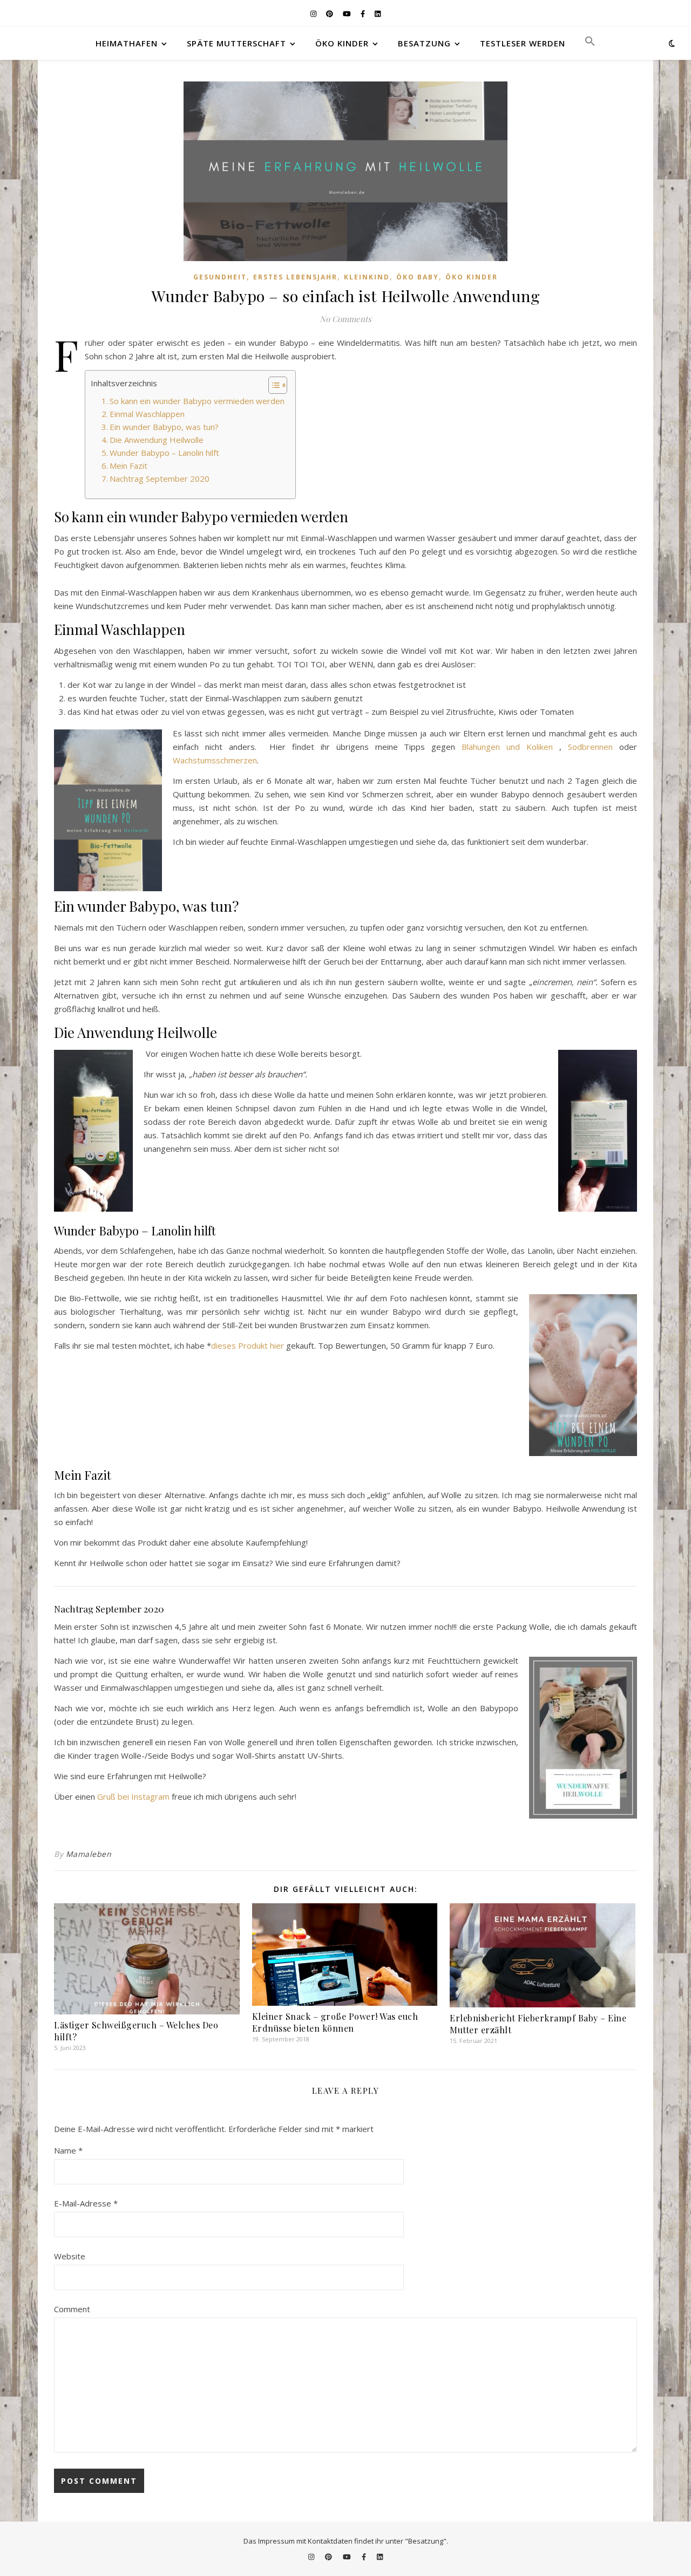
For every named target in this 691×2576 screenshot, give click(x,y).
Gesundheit (220, 277)
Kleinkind (367, 277)
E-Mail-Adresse (86, 2203)
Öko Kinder (342, 43)
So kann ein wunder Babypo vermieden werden (197, 401)
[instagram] (314, 13)
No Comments (345, 319)
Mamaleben (89, 1854)
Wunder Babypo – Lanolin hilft (164, 453)
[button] (586, 43)
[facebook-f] (364, 13)
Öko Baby (418, 277)
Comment (72, 2309)
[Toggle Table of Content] (272, 385)
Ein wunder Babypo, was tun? (164, 427)
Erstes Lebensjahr (295, 277)
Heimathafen (127, 43)
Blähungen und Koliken (507, 747)
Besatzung (424, 43)
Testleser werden (523, 43)
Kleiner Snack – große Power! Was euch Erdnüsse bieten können (335, 2022)
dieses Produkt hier (248, 1345)
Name (68, 2150)
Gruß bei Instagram (133, 1796)
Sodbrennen (590, 747)
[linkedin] (378, 13)
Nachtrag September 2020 (160, 479)
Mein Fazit (128, 466)
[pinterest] (330, 13)
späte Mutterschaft (236, 43)
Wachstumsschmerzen (215, 760)
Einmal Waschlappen (147, 414)
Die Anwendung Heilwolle (157, 440)
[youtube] (348, 13)
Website (70, 2256)
